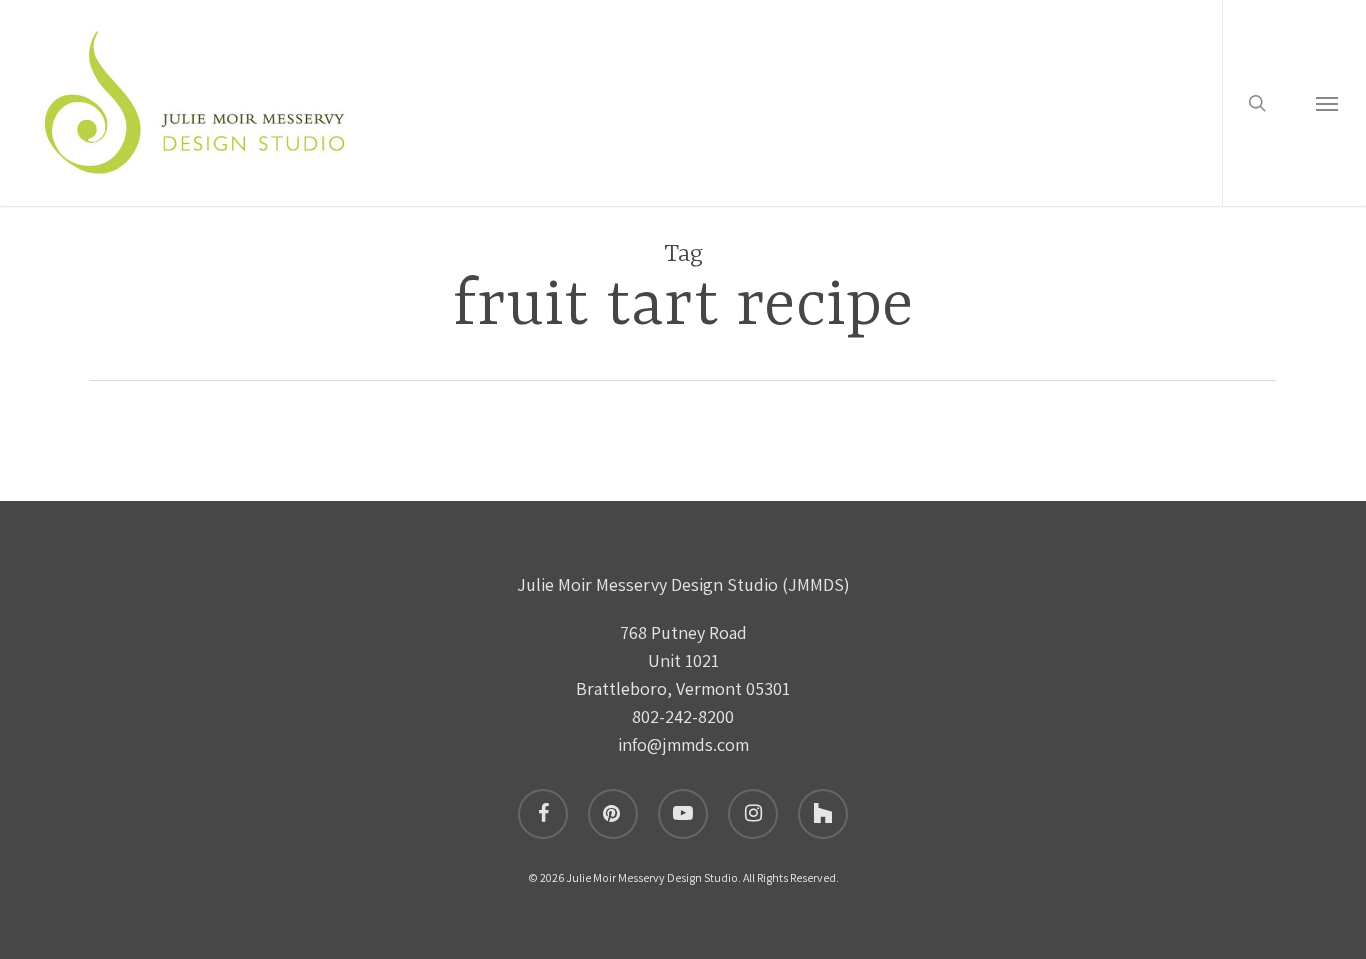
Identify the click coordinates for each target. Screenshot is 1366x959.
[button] (1327, 103)
